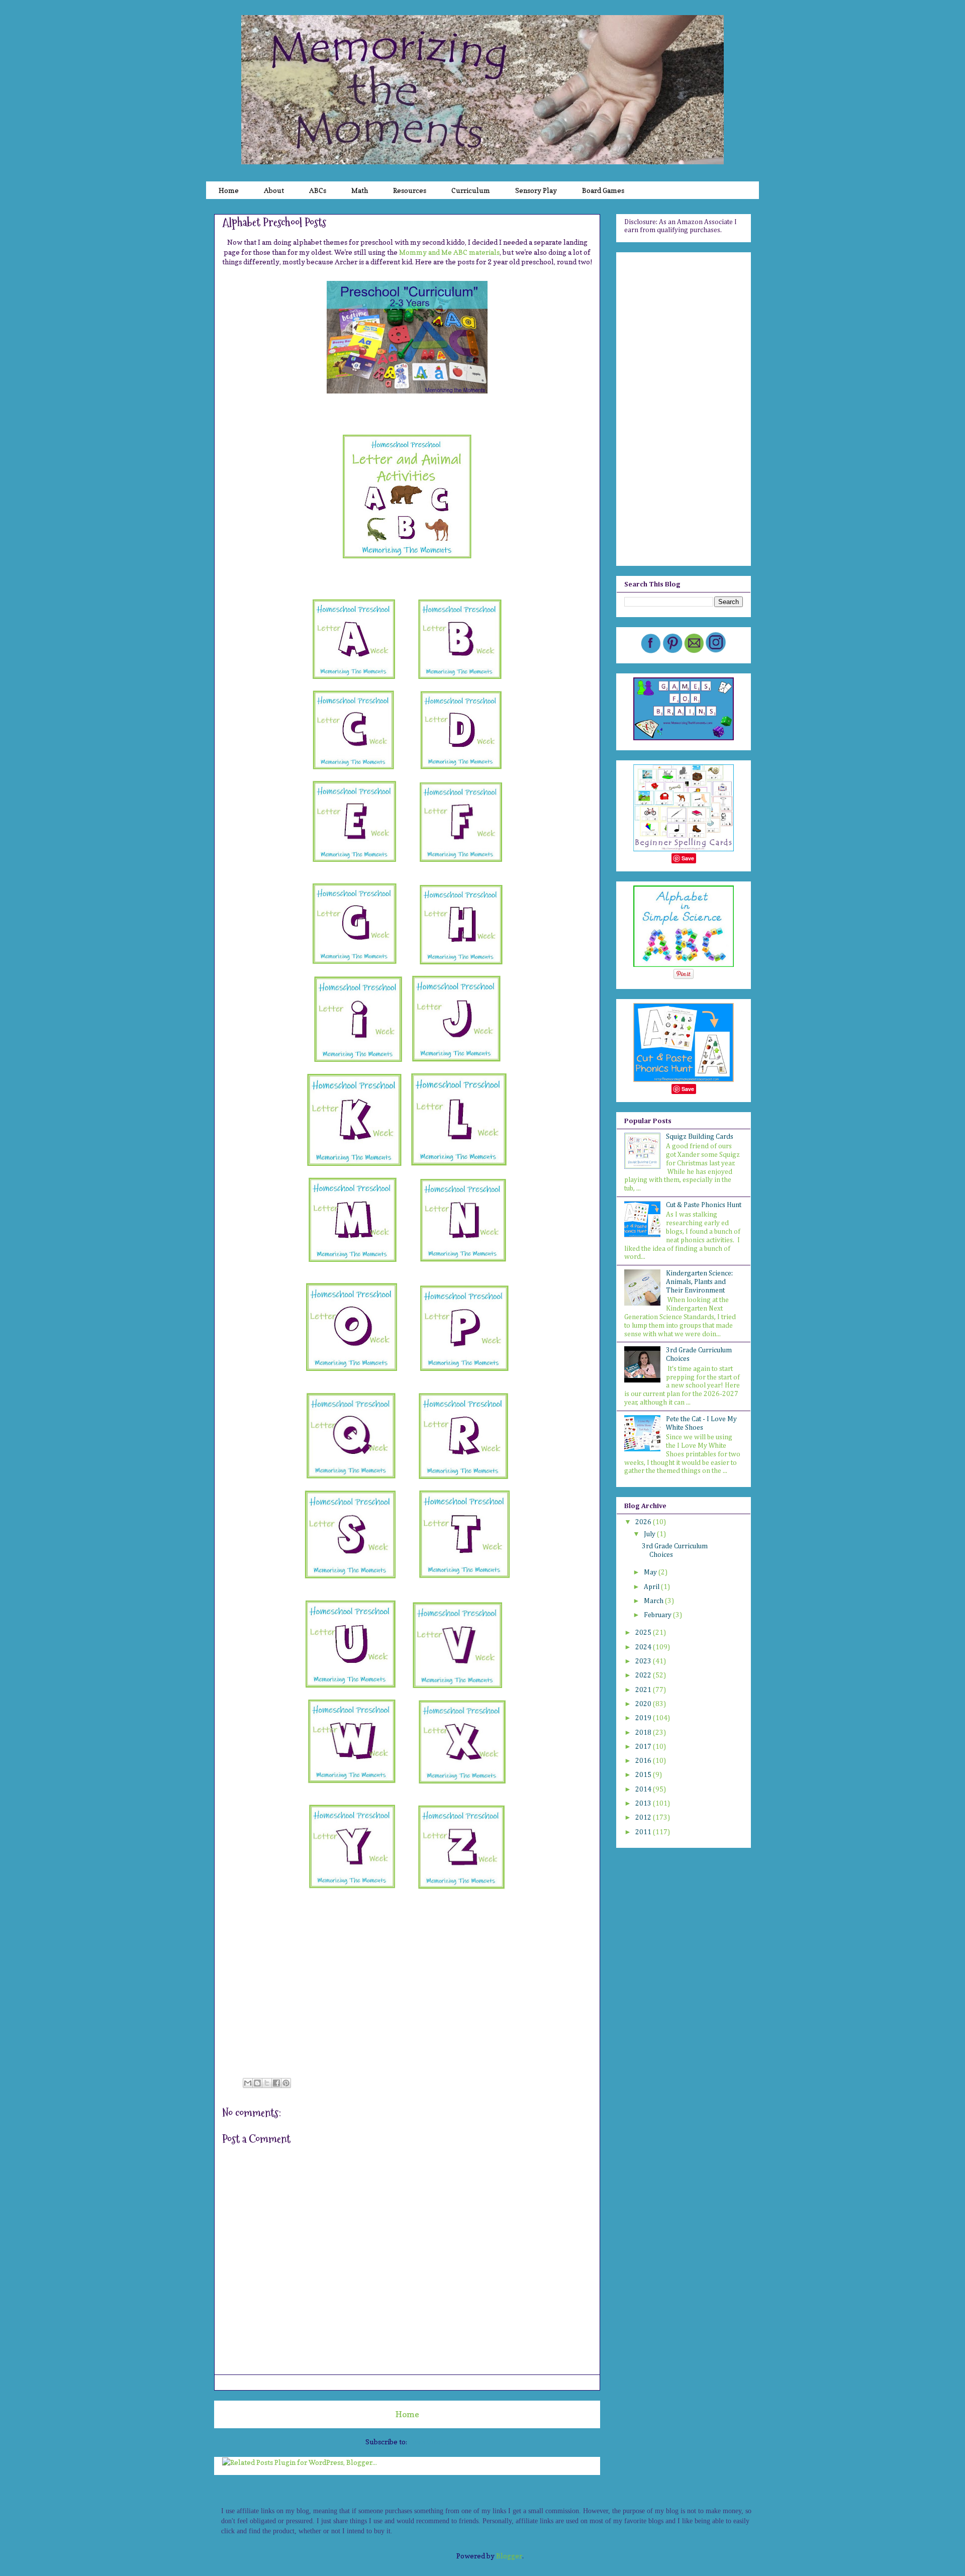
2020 (644, 1704)
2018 (644, 1733)
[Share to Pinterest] (286, 2083)
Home (407, 2414)
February (658, 1615)
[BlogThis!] (257, 2083)
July (650, 1534)
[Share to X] (267, 2083)
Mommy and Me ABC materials (449, 252)
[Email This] (248, 2083)
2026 (644, 1522)
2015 (644, 1775)
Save (688, 858)
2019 (644, 1718)
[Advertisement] (684, 407)
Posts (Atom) (429, 2442)
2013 (644, 1804)
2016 (644, 1761)
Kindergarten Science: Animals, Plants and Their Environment (699, 1282)
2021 (644, 1690)
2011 (644, 1832)
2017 (644, 1747)
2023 (644, 1661)
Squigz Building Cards (700, 1137)
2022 (644, 1675)
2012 (644, 1818)
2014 (644, 1790)
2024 (644, 1647)
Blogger (509, 2556)
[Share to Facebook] (276, 2083)
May (651, 1572)
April (652, 1587)
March (654, 1601)
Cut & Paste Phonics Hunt (704, 1205)
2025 (644, 1633)
